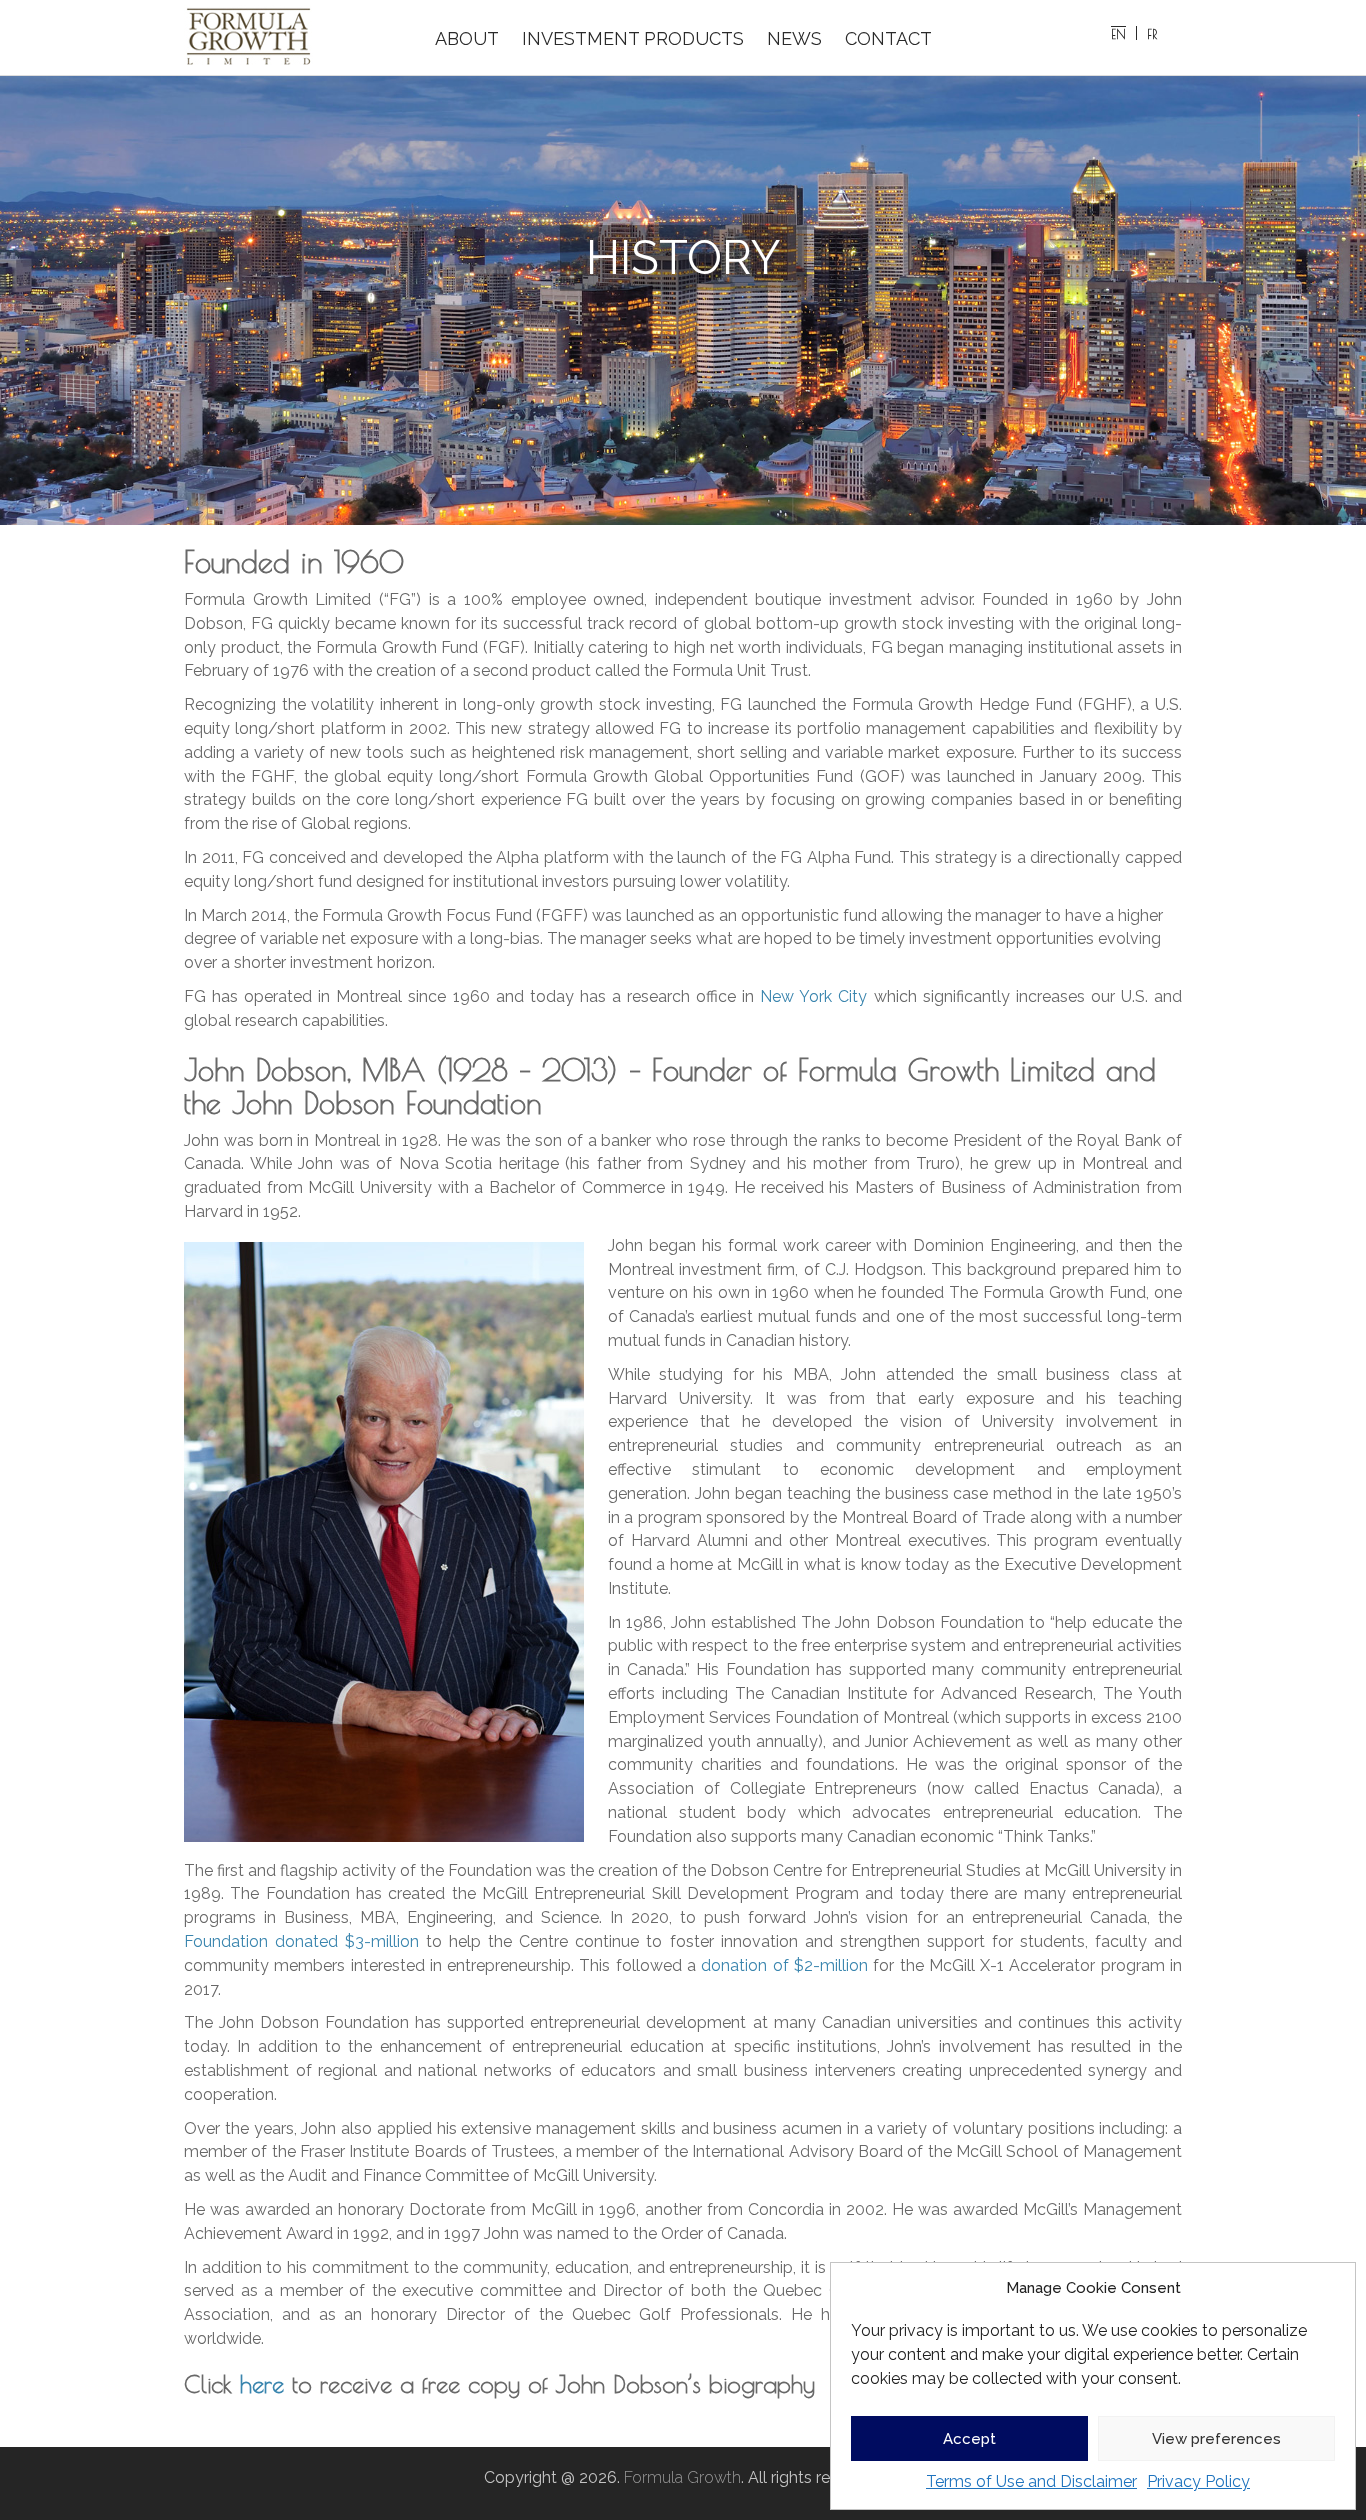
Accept (969, 2439)
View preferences (1216, 2439)
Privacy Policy (1198, 2481)
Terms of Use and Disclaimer (1031, 2481)
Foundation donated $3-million (301, 1941)
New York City (813, 996)
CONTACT (888, 38)
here (262, 2384)
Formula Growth (682, 2477)
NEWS (794, 38)
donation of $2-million (784, 1965)
